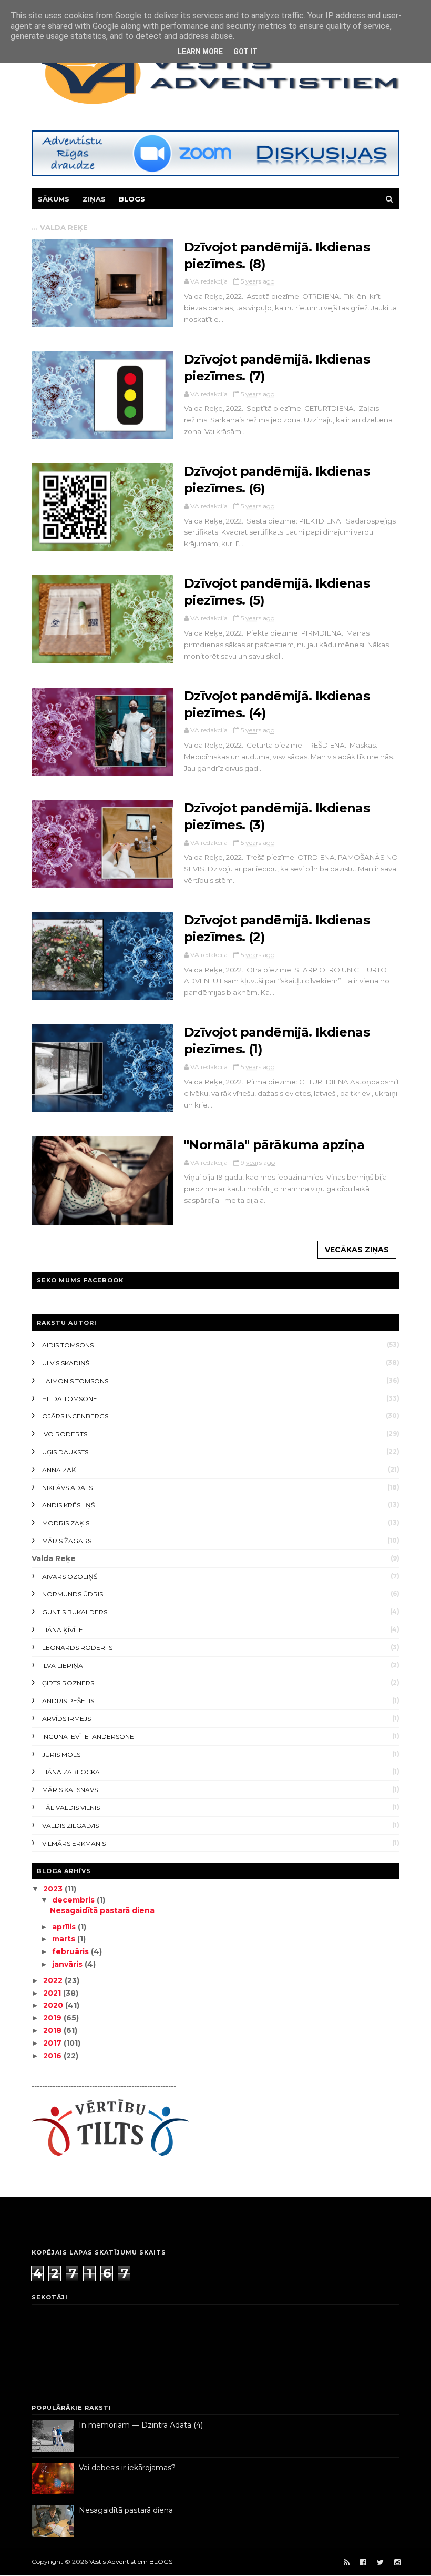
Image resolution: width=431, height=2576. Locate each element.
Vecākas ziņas (357, 1250)
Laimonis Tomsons (75, 1381)
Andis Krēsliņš (68, 1505)
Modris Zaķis (66, 1523)
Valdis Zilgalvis (70, 1825)
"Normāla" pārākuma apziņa (274, 1145)
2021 (53, 1993)
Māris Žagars (67, 1541)
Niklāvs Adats (67, 1488)
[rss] (347, 2563)
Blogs (132, 199)
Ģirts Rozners (68, 1683)
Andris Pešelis (68, 1701)
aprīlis (65, 1927)
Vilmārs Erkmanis (74, 1843)
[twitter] (380, 2563)
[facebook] (363, 2563)
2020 (54, 2005)
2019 (53, 2018)
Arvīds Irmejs (66, 1719)
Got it (245, 52)
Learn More (200, 52)
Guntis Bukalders (75, 1612)
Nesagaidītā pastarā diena (102, 1910)
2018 (53, 2030)
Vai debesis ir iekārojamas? (127, 2468)
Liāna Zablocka (71, 1772)
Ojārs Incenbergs (75, 1416)
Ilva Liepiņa (63, 1666)
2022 (54, 1980)
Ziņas (94, 199)
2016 (53, 2056)
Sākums (54, 199)
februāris (71, 1951)
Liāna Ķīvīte (63, 1630)
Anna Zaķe (61, 1470)
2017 (53, 2043)
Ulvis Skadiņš (66, 1363)
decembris (74, 1900)
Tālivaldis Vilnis (71, 1808)
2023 (54, 1889)
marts (65, 1939)
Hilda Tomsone (70, 1399)
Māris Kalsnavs (70, 1790)
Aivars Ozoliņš (70, 1577)
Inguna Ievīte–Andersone (88, 1737)
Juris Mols (61, 1754)
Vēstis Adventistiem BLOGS (131, 2562)
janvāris (68, 1964)
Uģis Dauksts (65, 1452)
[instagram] (397, 2563)
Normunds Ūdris (73, 1594)
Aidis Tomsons (68, 1345)
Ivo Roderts (65, 1434)
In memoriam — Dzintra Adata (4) (141, 2425)
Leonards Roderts (77, 1648)
